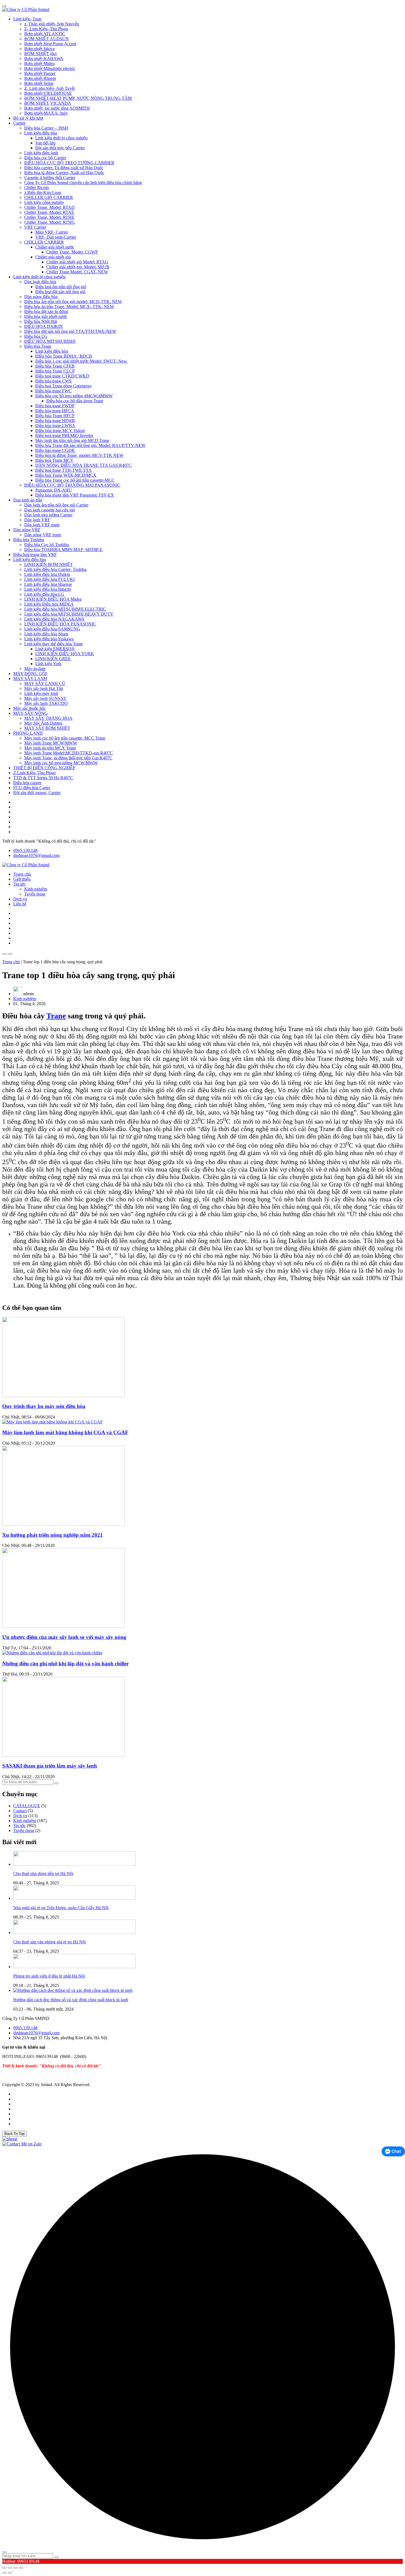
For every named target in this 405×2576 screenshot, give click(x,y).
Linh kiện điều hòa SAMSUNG (52, 629)
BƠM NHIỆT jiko (40, 54)
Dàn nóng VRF (27, 530)
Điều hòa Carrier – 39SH (46, 128)
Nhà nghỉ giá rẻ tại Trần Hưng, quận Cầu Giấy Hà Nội (61, 1908)
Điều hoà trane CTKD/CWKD (62, 376)
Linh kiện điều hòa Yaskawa (49, 639)
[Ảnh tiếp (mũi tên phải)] (10, 2573)
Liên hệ (20, 904)
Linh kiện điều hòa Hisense (48, 584)
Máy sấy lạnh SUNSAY (45, 698)
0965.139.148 (25, 850)
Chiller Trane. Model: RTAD (49, 207)
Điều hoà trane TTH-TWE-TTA (64, 470)
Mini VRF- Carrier (52, 232)
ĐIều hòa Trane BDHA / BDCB (64, 356)
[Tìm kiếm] (56, 2557)
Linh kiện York (48, 664)
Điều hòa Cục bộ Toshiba (47, 545)
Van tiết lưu (45, 143)
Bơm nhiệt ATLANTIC (45, 34)
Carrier (19, 123)
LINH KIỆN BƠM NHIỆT (48, 564)
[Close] (4, 6)
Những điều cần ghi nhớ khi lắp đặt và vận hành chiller (65, 1664)
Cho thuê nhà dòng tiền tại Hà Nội (43, 1874)
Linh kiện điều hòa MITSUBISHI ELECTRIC (65, 609)
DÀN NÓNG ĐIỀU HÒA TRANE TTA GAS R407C (83, 465)
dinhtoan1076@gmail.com (36, 855)
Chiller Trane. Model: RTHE (49, 217)
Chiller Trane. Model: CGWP (72, 252)
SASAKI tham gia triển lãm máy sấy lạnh (50, 1766)
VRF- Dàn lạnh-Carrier (56, 237)
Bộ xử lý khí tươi (28, 118)
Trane (56, 1016)
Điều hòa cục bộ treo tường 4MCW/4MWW (74, 396)
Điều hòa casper (27, 783)
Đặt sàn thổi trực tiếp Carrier (60, 148)
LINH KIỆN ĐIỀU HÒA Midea (53, 599)
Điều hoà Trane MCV (54, 460)
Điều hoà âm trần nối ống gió (61, 287)
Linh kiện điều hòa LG (44, 594)
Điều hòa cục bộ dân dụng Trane (75, 401)
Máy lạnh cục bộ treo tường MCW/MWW (61, 763)
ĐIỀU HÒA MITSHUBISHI (50, 341)
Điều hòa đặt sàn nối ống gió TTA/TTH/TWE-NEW (70, 331)
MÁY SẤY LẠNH (30, 679)
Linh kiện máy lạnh (41, 693)
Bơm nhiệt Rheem (40, 78)
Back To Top (14, 2134)
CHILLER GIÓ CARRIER (49, 197)
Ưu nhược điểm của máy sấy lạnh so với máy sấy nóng (64, 1637)
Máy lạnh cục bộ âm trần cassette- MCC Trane (65, 738)
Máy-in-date (35, 669)
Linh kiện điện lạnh (41, 153)
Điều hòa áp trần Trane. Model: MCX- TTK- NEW (69, 307)
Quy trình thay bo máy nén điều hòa (44, 1406)
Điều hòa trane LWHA (55, 426)
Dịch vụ (20, 899)
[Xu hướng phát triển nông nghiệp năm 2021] (63, 1524)
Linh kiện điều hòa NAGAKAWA (54, 619)
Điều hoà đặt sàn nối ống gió (60, 292)
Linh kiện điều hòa (41, 133)
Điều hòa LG (36, 336)
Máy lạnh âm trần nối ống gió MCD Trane (72, 440)
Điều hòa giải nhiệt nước (46, 316)
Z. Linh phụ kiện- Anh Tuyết (49, 88)
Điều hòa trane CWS (53, 381)
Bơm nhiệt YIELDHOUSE (48, 93)
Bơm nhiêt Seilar (39, 83)
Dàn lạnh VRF (37, 520)
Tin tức (19, 884)
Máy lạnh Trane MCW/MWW (51, 743)
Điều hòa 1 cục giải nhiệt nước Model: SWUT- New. (81, 361)
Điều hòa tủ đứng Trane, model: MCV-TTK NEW (79, 455)
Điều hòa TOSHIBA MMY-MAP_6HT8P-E (63, 550)
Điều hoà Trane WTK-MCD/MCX (66, 475)
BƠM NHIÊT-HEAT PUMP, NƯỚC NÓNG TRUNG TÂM (78, 98)
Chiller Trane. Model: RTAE (49, 212)
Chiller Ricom (37, 188)
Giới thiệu (22, 879)
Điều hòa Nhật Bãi (41, 321)
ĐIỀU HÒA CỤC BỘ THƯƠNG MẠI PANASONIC (72, 485)
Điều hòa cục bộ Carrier (45, 158)
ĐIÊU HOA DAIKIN (44, 326)
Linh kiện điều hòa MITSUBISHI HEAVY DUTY (69, 614)
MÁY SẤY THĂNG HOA (48, 718)
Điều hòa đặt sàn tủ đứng (46, 311)
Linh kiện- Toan (27, 19)
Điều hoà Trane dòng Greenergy (64, 386)
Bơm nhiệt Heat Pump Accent (50, 44)
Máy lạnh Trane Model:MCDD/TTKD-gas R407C (69, 753)
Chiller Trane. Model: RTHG (50, 222)
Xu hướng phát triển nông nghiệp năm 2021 (52, 1535)
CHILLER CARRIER (44, 242)
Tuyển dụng (35, 894)
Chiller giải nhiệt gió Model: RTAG (77, 262)
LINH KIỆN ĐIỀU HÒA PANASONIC (60, 624)
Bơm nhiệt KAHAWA (44, 59)
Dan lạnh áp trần (28, 500)
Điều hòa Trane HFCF (55, 416)
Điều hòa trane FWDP (55, 406)
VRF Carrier (35, 227)
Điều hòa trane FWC (53, 391)
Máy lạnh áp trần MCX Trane (50, 748)
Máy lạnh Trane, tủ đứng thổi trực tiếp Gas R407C (68, 758)
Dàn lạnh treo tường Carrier (48, 515)
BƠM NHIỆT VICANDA (48, 103)
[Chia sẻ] (15, 2568)
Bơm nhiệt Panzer (40, 73)
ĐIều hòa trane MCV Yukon (60, 431)
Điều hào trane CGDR (56, 450)
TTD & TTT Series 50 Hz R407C (43, 778)
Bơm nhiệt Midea (39, 64)
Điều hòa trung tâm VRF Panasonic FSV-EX (75, 495)
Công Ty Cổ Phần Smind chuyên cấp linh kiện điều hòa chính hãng (83, 183)
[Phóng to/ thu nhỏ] (4, 2568)
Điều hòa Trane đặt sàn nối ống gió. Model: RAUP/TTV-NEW (90, 445)
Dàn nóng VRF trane (43, 535)
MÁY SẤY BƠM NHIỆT (47, 728)
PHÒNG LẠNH (28, 733)
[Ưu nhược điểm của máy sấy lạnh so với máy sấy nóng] (63, 1626)
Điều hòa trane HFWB (55, 421)
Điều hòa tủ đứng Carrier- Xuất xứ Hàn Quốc (64, 173)
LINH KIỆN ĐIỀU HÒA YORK (65, 654)
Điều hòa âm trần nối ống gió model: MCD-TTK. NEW (73, 302)
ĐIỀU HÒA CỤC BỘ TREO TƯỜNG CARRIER (69, 163)
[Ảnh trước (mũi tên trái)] (4, 2573)
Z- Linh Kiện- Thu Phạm (46, 29)
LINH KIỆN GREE (53, 659)
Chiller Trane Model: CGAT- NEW (77, 272)
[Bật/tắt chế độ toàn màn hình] (10, 2568)
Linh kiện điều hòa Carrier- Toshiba (55, 569)
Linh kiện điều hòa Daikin (47, 574)
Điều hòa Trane (38, 346)
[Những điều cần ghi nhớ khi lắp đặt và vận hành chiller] (52, 1653)
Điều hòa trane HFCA (55, 411)
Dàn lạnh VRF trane (42, 525)
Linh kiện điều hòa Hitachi (48, 589)
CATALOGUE (27, 1806)
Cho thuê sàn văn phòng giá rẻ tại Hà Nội (49, 1942)
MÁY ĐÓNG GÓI (30, 674)
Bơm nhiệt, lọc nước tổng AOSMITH (57, 108)
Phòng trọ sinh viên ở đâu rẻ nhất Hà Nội (49, 1976)
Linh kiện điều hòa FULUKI (49, 579)
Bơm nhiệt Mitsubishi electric (50, 68)
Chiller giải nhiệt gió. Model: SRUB (78, 267)
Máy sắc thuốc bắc (29, 708)
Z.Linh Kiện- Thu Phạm (34, 773)
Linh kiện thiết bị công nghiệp (61, 138)
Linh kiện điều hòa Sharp (46, 634)
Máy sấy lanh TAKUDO (46, 703)
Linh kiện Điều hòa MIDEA (49, 604)
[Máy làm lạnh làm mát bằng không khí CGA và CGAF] (52, 1422)
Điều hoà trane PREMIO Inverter (64, 435)
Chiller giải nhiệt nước (55, 247)
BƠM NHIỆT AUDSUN (47, 39)
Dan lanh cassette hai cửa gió (50, 510)
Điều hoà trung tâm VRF (35, 555)
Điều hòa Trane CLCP (55, 371)
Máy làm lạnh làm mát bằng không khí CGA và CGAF (65, 1432)
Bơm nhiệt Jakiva (39, 49)
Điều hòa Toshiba (29, 540)
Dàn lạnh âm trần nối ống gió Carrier (56, 505)
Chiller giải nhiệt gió (53, 257)
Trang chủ (22, 874)
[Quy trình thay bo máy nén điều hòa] (63, 1395)
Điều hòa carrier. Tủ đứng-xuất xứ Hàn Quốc (64, 168)
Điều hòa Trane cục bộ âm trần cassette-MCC (75, 480)
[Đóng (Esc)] (21, 2568)
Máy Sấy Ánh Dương (43, 723)
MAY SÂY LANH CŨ (45, 683)
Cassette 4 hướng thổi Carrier (50, 178)
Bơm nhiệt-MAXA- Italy (46, 113)
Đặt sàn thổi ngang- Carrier (37, 793)
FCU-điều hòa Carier (32, 788)
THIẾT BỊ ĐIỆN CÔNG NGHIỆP (44, 768)
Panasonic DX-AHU (54, 490)
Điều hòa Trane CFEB (55, 366)
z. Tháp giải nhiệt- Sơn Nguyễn (52, 24)
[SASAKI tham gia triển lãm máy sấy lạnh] (63, 1755)
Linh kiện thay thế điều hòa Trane (54, 644)
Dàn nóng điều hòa (41, 297)
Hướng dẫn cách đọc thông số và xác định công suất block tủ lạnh (71, 2000)
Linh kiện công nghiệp (44, 202)
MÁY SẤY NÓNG (30, 713)
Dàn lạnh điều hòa (40, 282)
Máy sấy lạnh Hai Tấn (44, 688)
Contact (20, 1811)
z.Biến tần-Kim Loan (43, 192)
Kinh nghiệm (36, 889)
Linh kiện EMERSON (55, 649)
